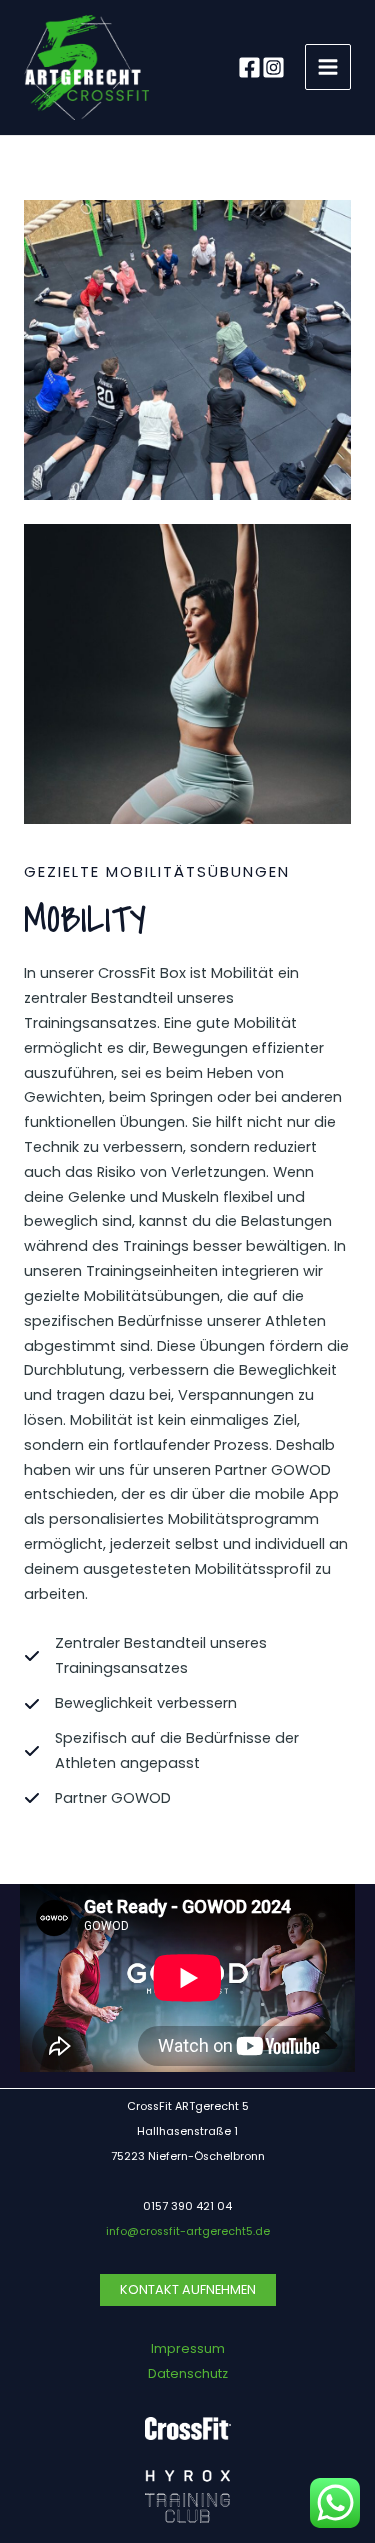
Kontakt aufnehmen (188, 2289)
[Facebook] (249, 67)
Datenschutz (188, 2373)
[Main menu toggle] (328, 67)
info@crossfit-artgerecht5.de (188, 2231)
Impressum (188, 2348)
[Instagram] (273, 67)
